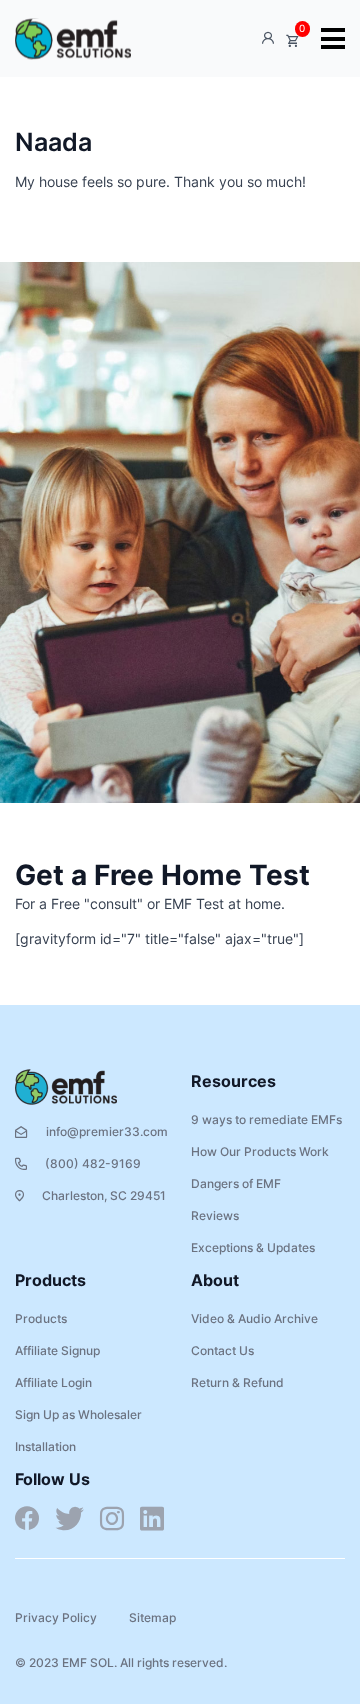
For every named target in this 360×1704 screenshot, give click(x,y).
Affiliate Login (53, 1382)
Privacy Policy (56, 1617)
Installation (45, 1446)
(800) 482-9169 (93, 1163)
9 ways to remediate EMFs (266, 1119)
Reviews (215, 1215)
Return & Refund (237, 1382)
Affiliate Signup (57, 1350)
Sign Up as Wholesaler (78, 1414)
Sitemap (152, 1617)
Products (41, 1318)
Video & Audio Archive (254, 1318)
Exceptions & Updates (253, 1247)
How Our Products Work (260, 1151)
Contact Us (222, 1350)
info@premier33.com (107, 1131)
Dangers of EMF (236, 1183)
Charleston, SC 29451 (104, 1195)
